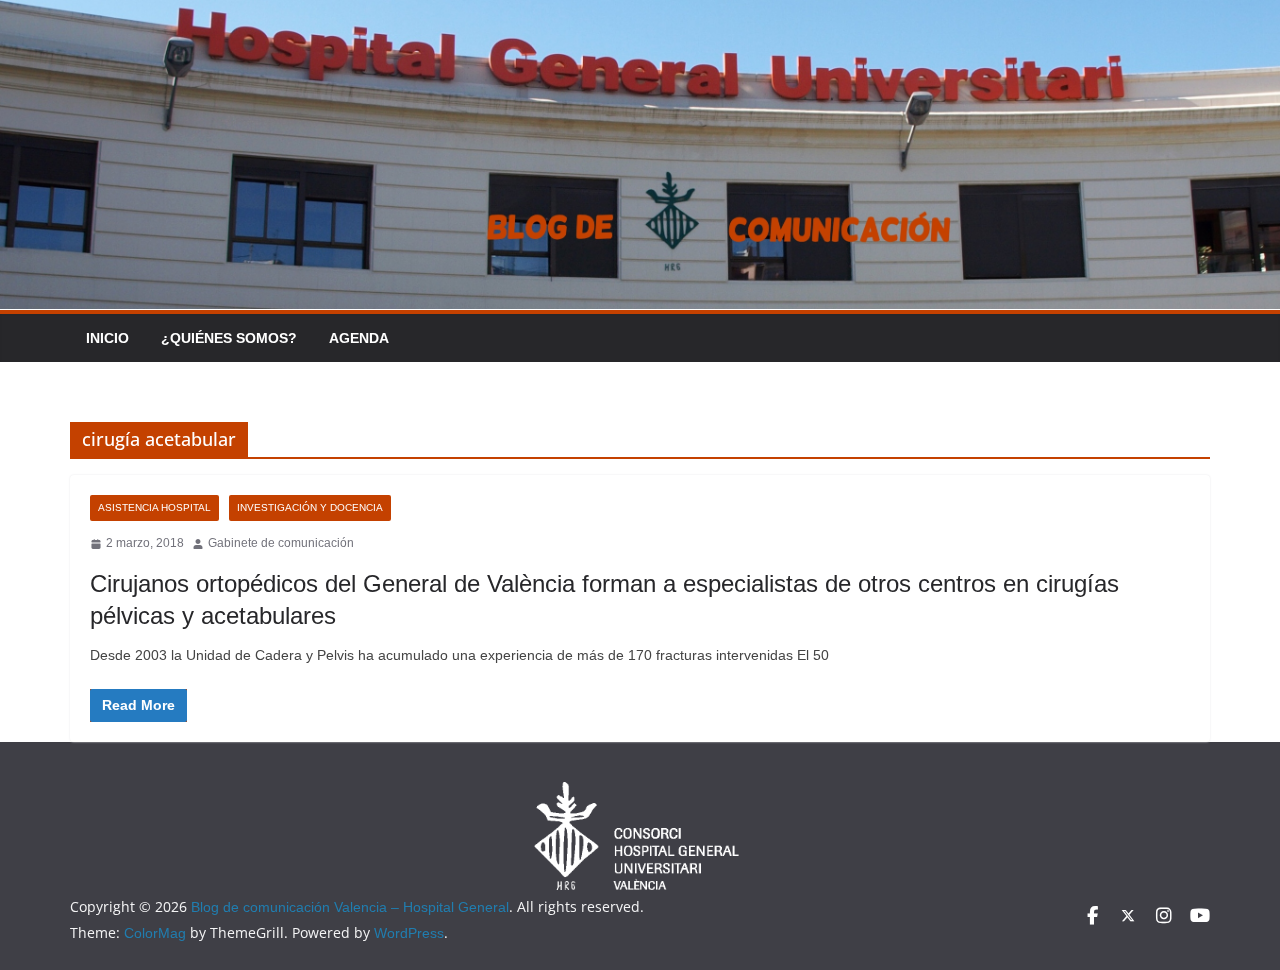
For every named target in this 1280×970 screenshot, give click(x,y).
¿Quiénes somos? (229, 338)
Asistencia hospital (154, 507)
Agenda (359, 338)
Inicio (107, 338)
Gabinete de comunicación (281, 543)
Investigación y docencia (310, 507)
